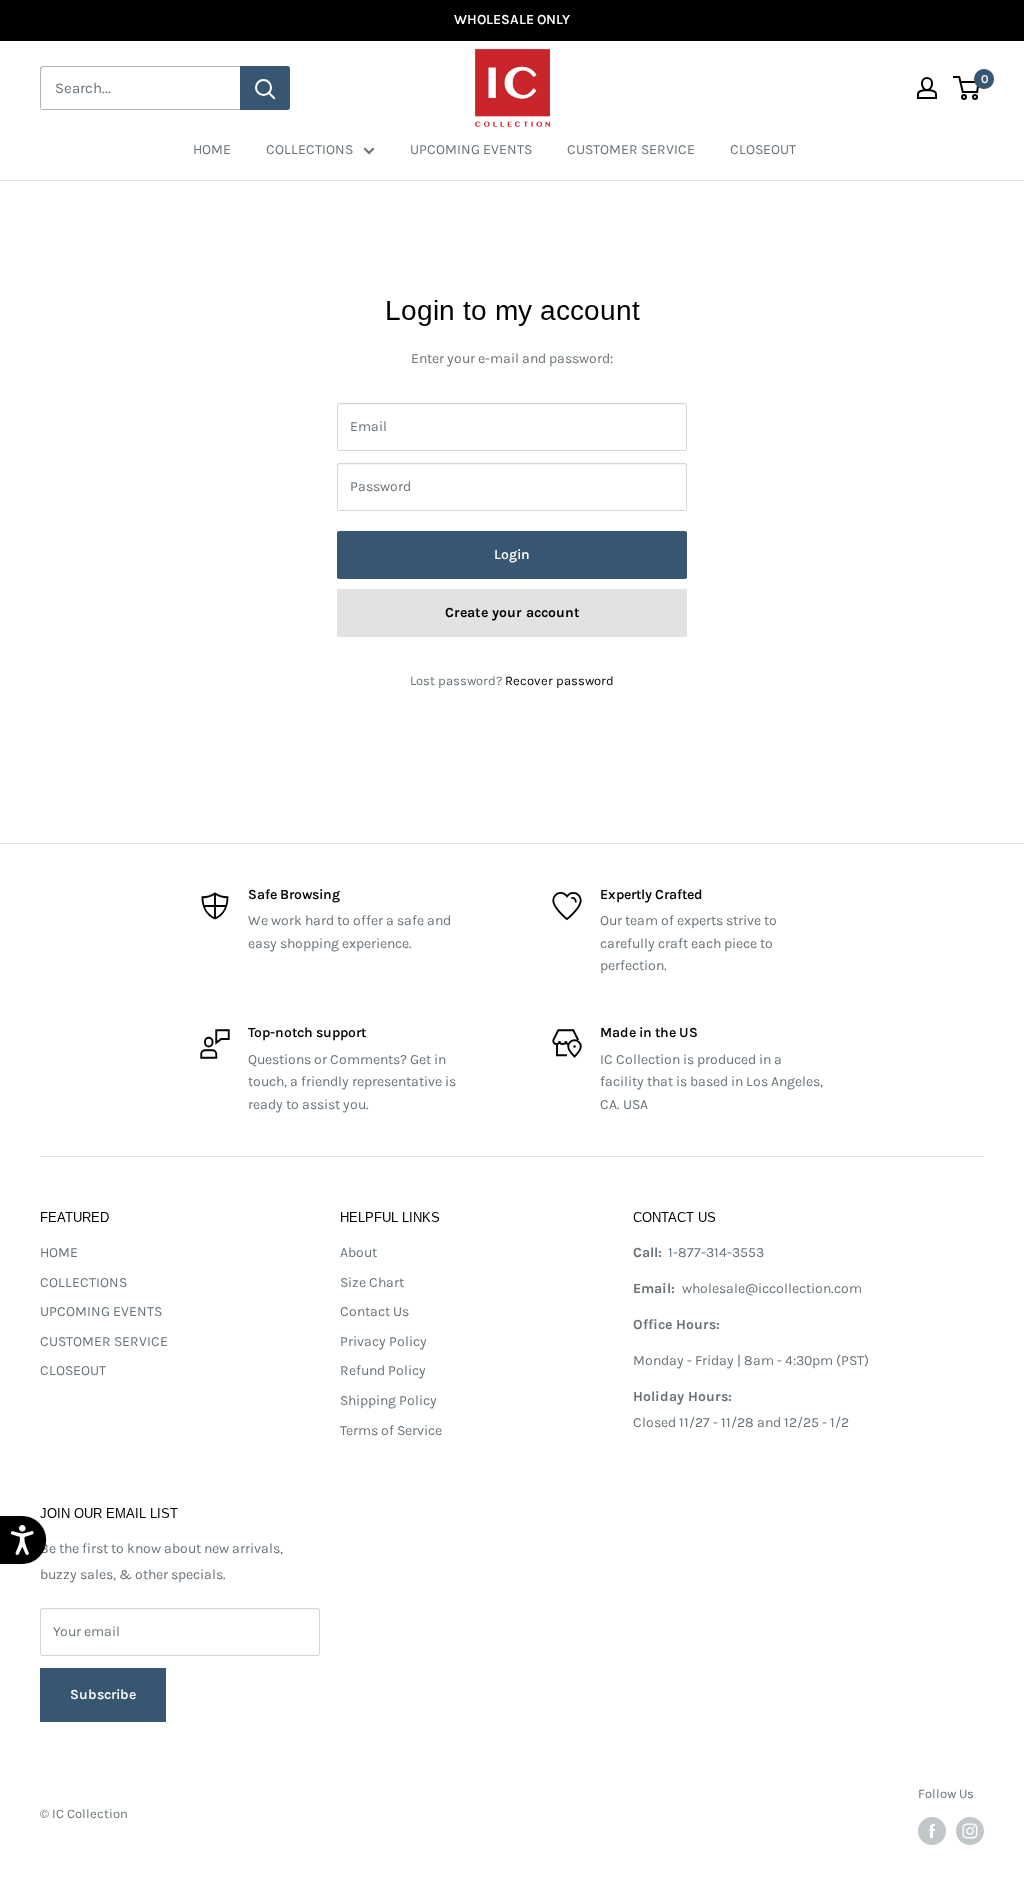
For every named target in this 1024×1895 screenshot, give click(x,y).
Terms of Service (391, 1430)
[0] (967, 88)
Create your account (512, 612)
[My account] (927, 88)
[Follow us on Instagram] (970, 1831)
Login (512, 554)
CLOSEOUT (763, 149)
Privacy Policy (383, 1341)
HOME (212, 149)
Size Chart (372, 1282)
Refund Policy (383, 1370)
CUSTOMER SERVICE (631, 149)
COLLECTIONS (309, 149)
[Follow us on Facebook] (932, 1831)
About (358, 1252)
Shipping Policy (388, 1400)
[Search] (265, 88)
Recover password (559, 680)
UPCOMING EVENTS (471, 149)
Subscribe (103, 1685)
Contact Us (374, 1311)
